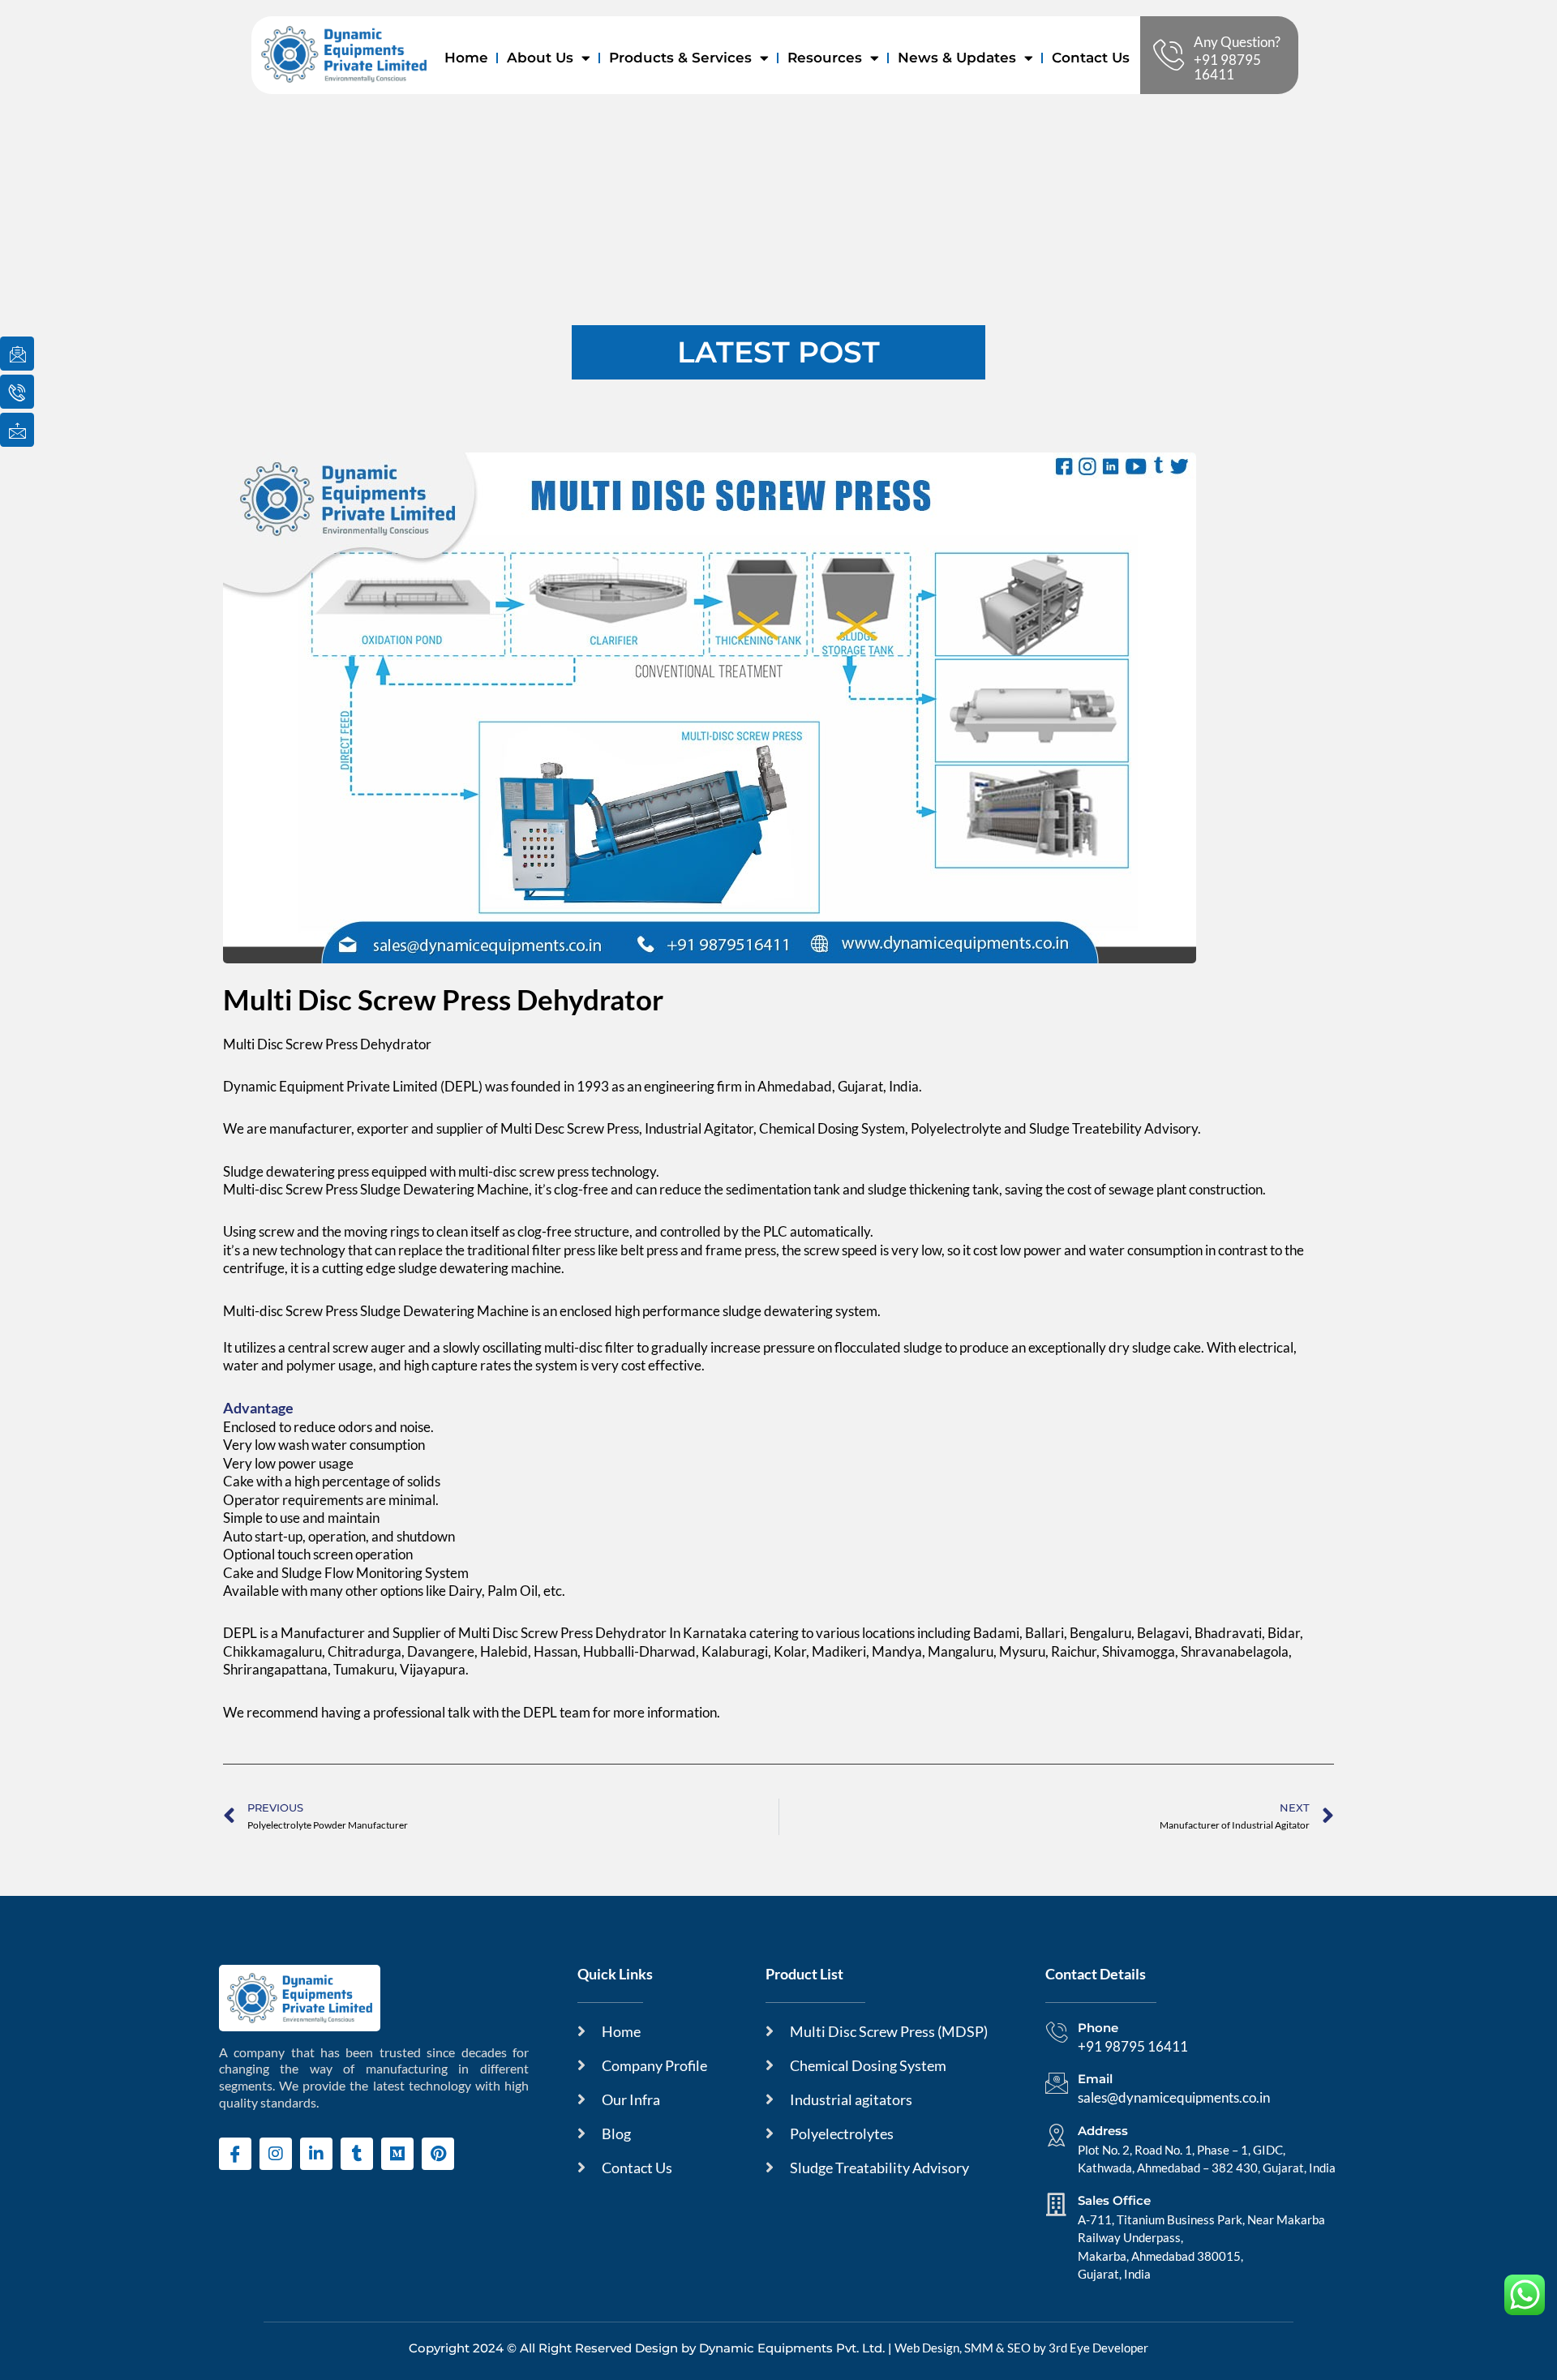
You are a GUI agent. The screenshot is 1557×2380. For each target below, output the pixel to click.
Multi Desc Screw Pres (567, 1128)
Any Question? (1237, 42)
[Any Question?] (1169, 55)
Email (1095, 2079)
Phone (1098, 2028)
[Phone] (1057, 2032)
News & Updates (957, 58)
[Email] (1057, 2083)
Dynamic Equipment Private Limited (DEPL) (353, 1086)
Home (466, 58)
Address (1103, 2131)
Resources (825, 58)
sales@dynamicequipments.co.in (1174, 2097)
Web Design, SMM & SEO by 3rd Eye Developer (1021, 2348)
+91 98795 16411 (1227, 67)
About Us (540, 58)
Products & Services (680, 58)
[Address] (1057, 2135)
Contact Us (1091, 58)
